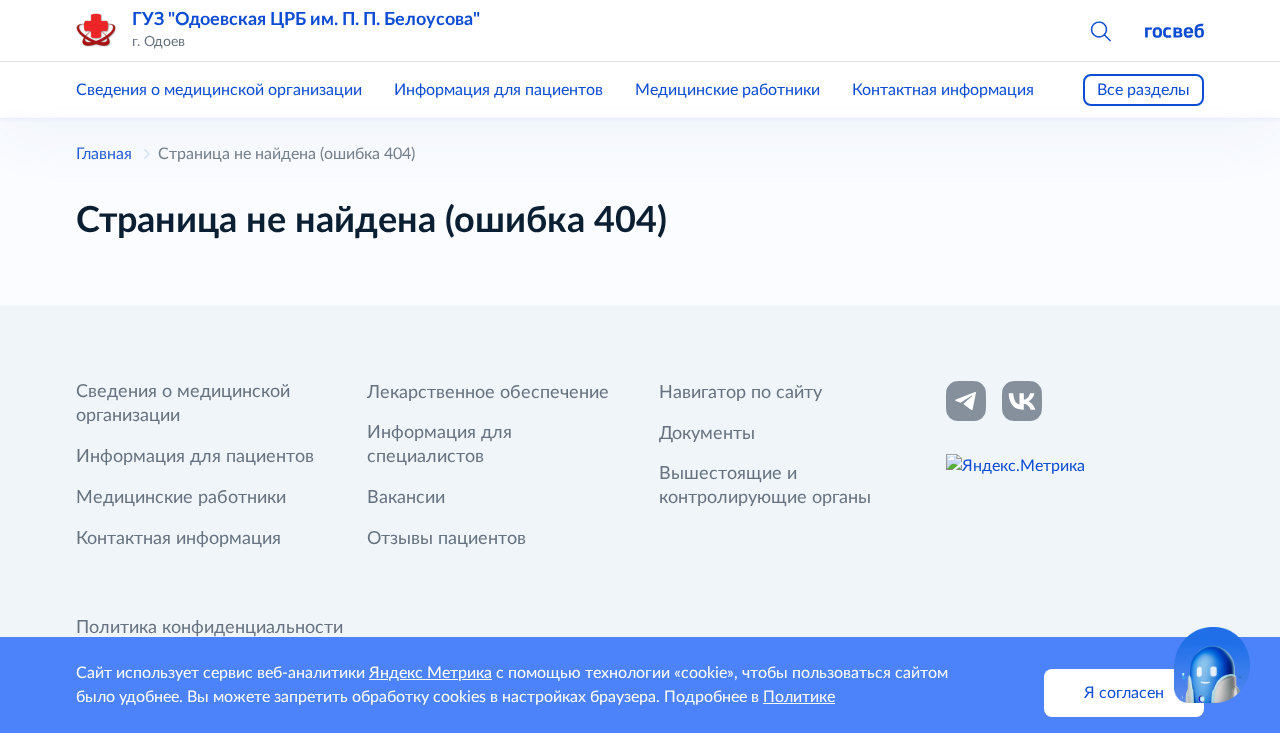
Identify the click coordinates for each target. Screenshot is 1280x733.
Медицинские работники (727, 90)
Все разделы (1143, 90)
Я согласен (1124, 693)
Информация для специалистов (439, 445)
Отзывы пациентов (446, 539)
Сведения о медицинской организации (219, 90)
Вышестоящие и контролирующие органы (765, 486)
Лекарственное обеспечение (488, 393)
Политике (799, 697)
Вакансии (406, 498)
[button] (1100, 30)
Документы (707, 434)
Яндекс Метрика (430, 673)
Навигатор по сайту (740, 393)
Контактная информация (943, 90)
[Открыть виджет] (1212, 665)
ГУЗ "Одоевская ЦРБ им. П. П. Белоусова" (306, 20)
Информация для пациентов (498, 90)
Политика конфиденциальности (209, 628)
